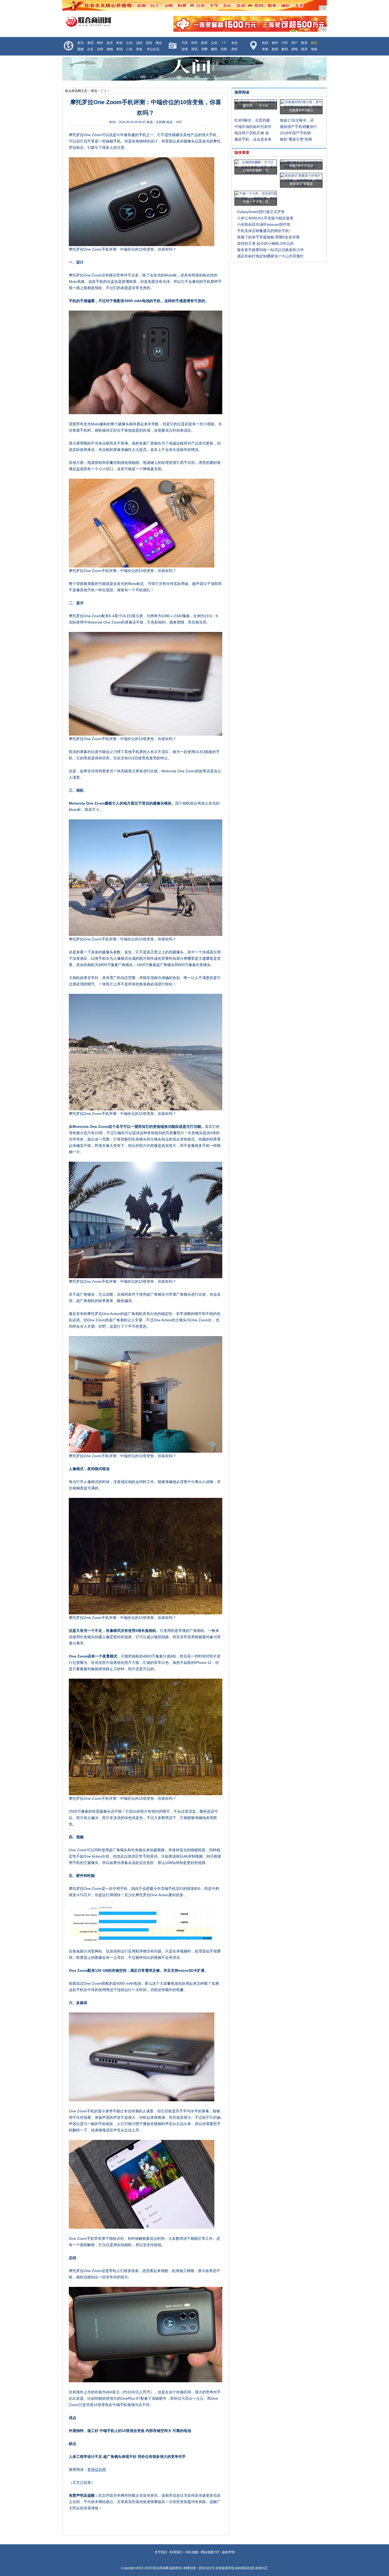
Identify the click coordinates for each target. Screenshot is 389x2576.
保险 (314, 49)
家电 (295, 49)
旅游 (275, 49)
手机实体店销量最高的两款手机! (264, 231)
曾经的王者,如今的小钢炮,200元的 (265, 243)
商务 (234, 49)
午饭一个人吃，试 (256, 202)
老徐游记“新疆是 (301, 184)
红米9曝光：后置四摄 (252, 120)
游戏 (185, 49)
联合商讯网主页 (76, 91)
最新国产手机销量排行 (298, 127)
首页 (80, 43)
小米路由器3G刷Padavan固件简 (264, 224)
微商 (214, 49)
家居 (204, 43)
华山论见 (153, 49)
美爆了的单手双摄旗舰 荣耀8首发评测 (268, 237)
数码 (285, 49)
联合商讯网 (161, 2568)
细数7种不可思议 (301, 166)
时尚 (195, 43)
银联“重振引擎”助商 (296, 139)
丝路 (224, 49)
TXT (216, 2552)
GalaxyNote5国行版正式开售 (261, 212)
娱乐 (110, 43)
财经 (100, 43)
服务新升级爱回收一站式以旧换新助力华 (270, 250)
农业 (234, 43)
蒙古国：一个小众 (256, 105)
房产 (295, 43)
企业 (129, 43)
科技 (120, 43)
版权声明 (228, 2552)
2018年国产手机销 (295, 133)
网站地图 (207, 2552)
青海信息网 (97, 2469)
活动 (139, 43)
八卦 (129, 49)
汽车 (185, 43)
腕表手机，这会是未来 (253, 139)
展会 (159, 43)
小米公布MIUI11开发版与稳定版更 (265, 218)
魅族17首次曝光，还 (297, 120)
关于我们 (161, 2552)
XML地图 (192, 2552)
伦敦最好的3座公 (301, 110)
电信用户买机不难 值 (252, 133)
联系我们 (176, 2552)
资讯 (90, 43)
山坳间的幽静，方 (256, 170)
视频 (80, 49)
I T (224, 43)
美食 (139, 49)
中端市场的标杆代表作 (253, 127)
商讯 (120, 49)
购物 (110, 49)
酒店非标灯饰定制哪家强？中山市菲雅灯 (270, 256)
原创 (149, 43)
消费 (204, 49)
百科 (100, 49)
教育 (304, 43)
